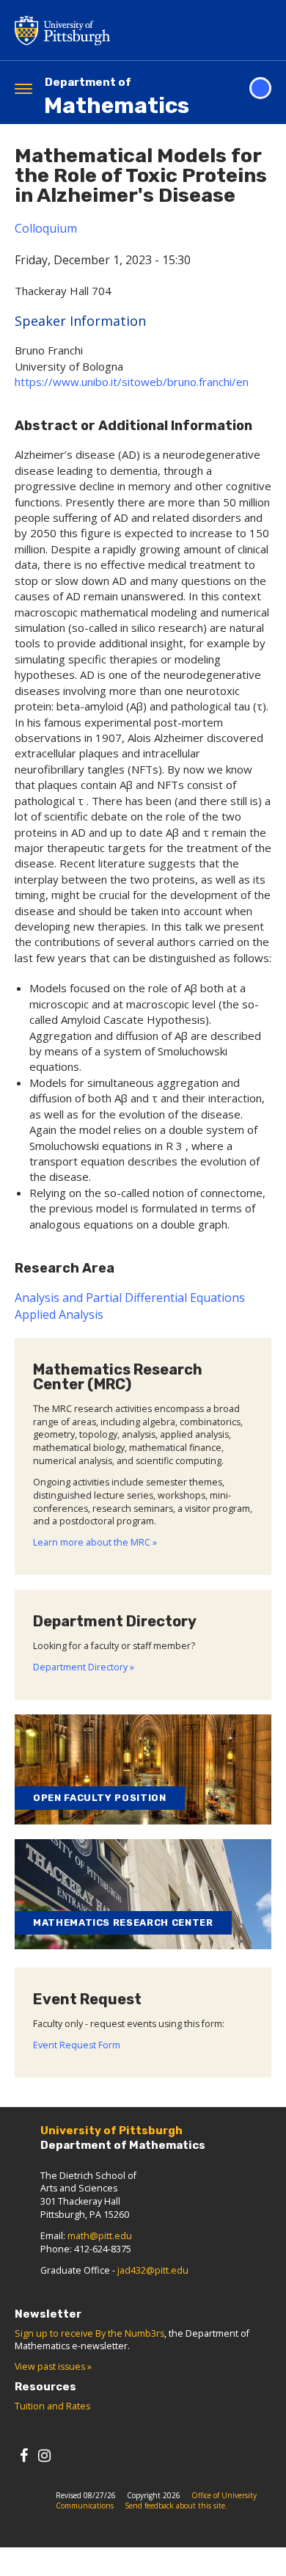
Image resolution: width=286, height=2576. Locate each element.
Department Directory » (84, 1667)
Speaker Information (80, 321)
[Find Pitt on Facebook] (24, 2455)
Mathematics (117, 97)
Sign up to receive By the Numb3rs (89, 2333)
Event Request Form (77, 2045)
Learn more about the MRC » (95, 1542)
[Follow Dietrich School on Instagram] (44, 2455)
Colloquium (46, 228)
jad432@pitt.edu (153, 2270)
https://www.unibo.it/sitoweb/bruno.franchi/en (132, 382)
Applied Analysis (59, 1314)
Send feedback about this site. (176, 2506)
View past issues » (53, 2366)
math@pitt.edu (100, 2236)
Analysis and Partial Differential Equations (130, 1298)
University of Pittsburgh (121, 30)
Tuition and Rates (52, 2406)
